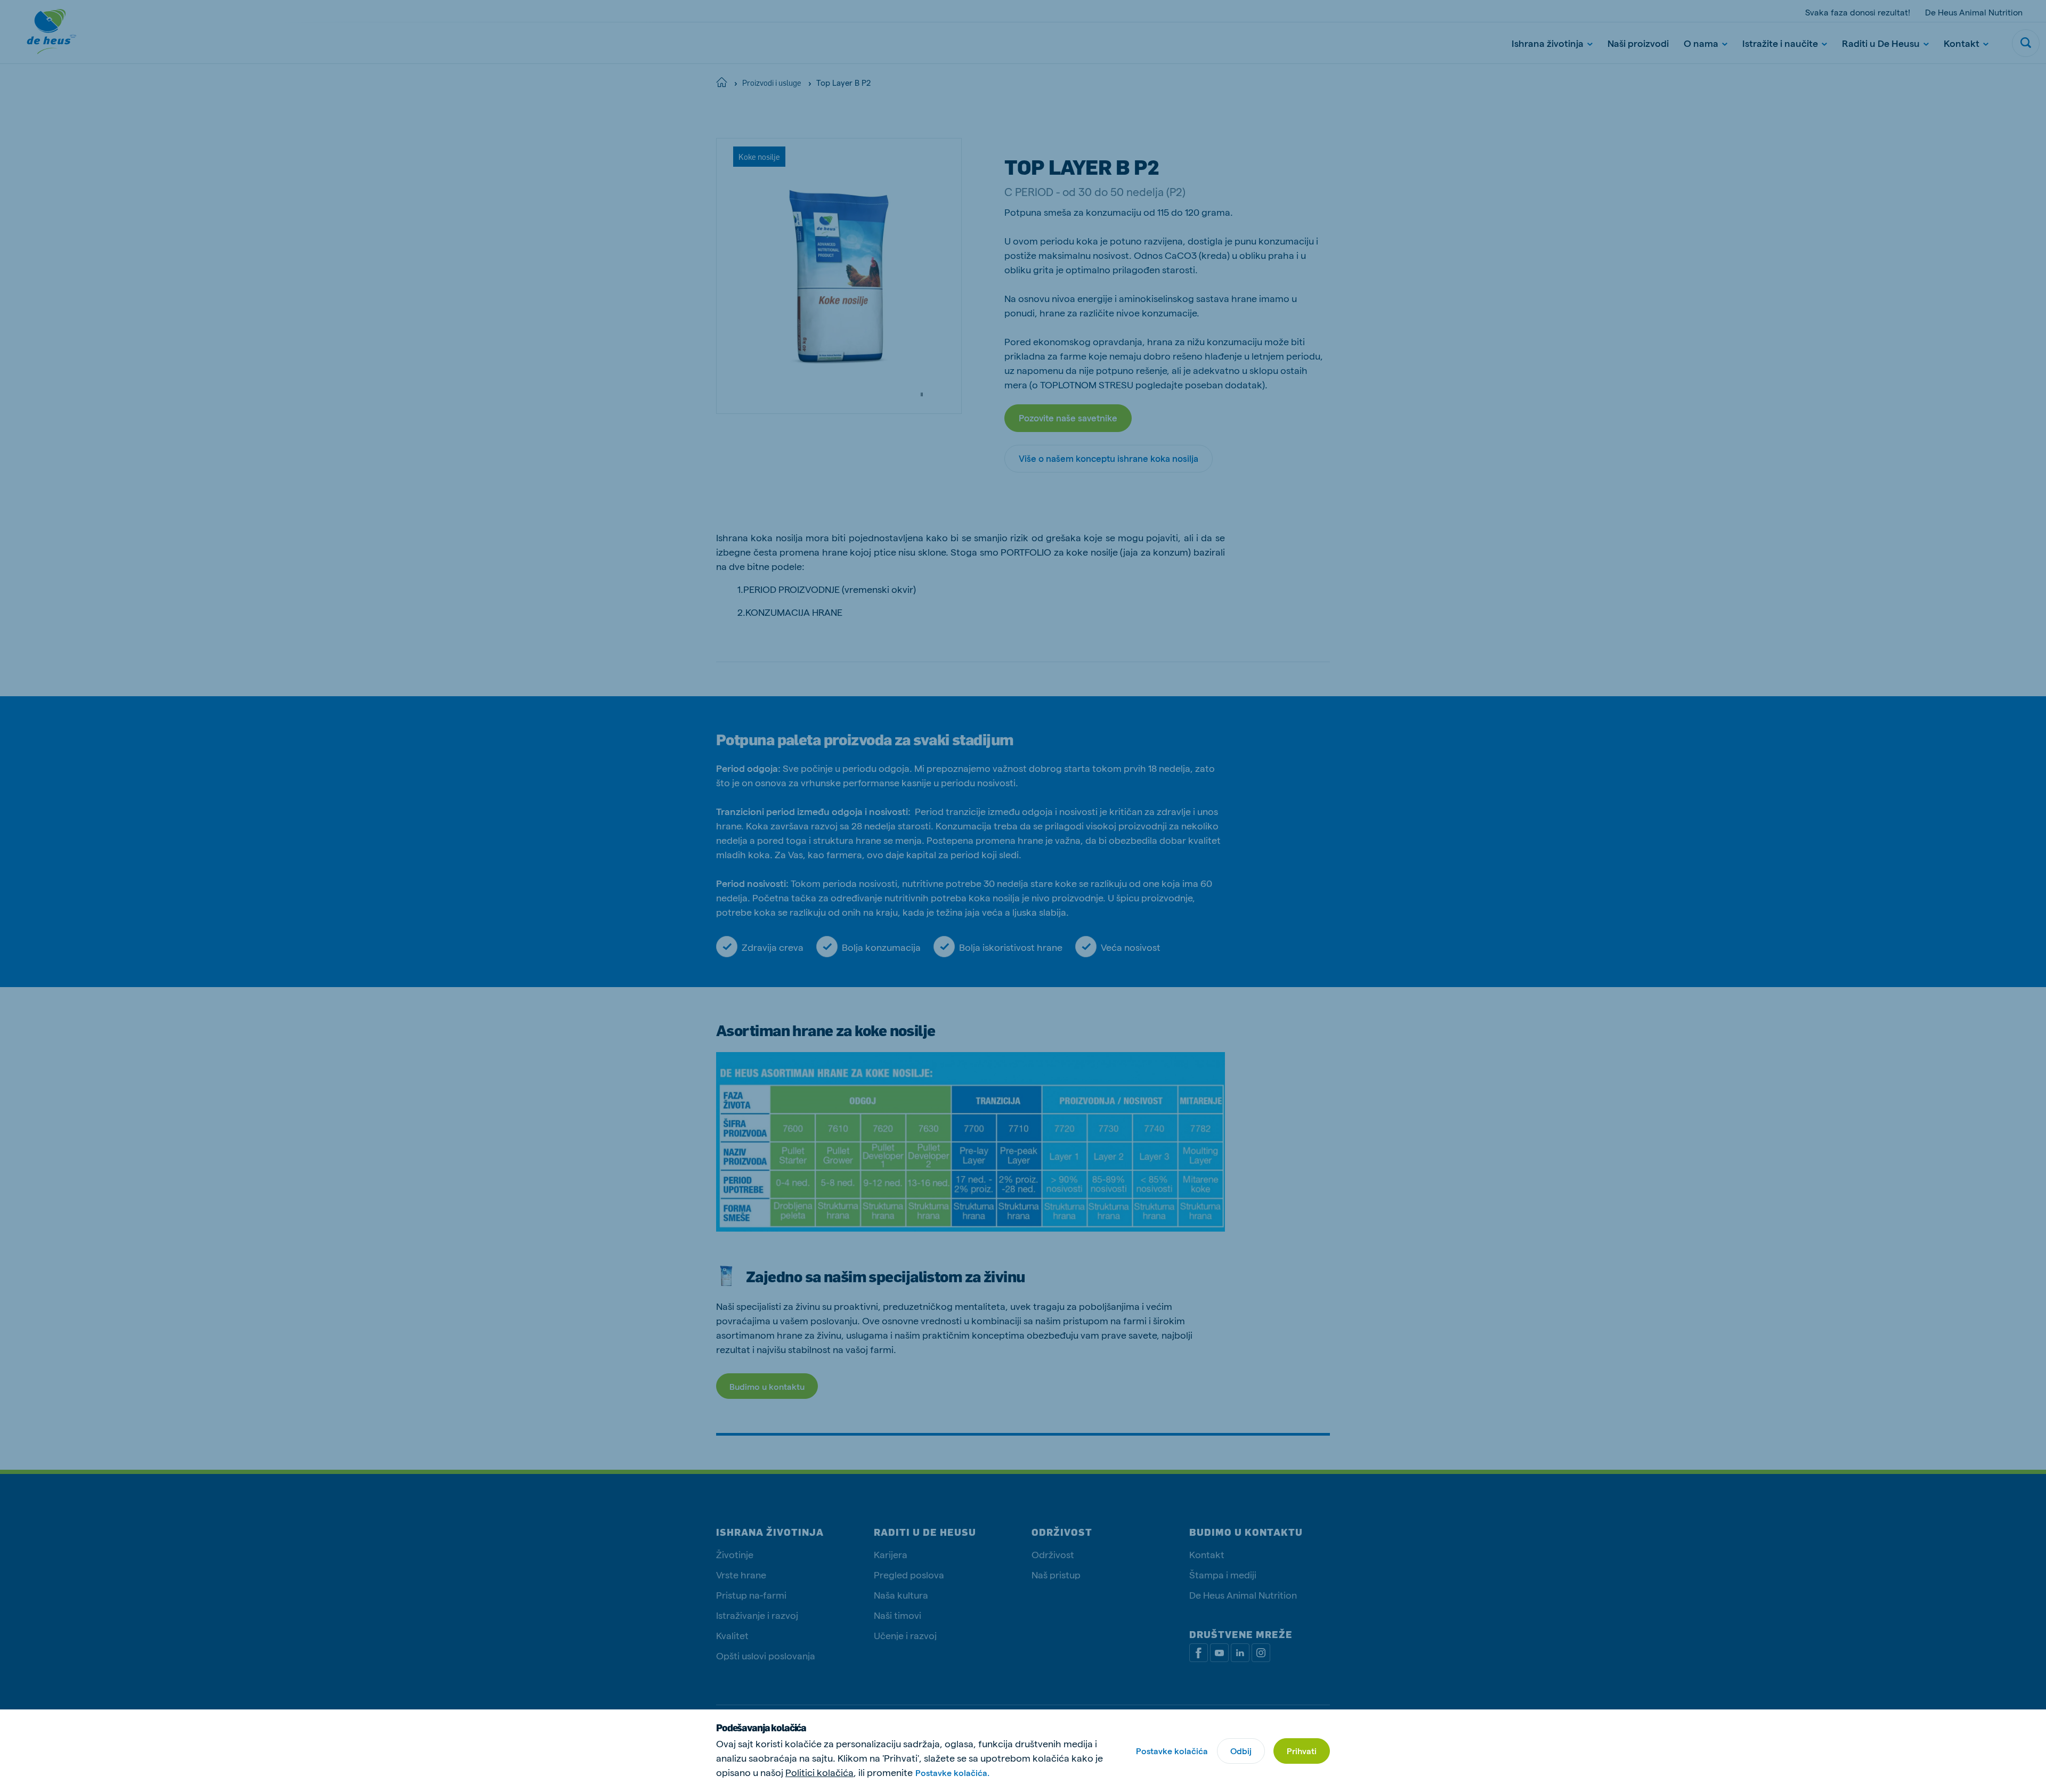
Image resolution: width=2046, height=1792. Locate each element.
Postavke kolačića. (952, 1773)
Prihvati (1302, 1751)
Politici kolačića (819, 1772)
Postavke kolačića (1172, 1751)
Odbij (1241, 1751)
